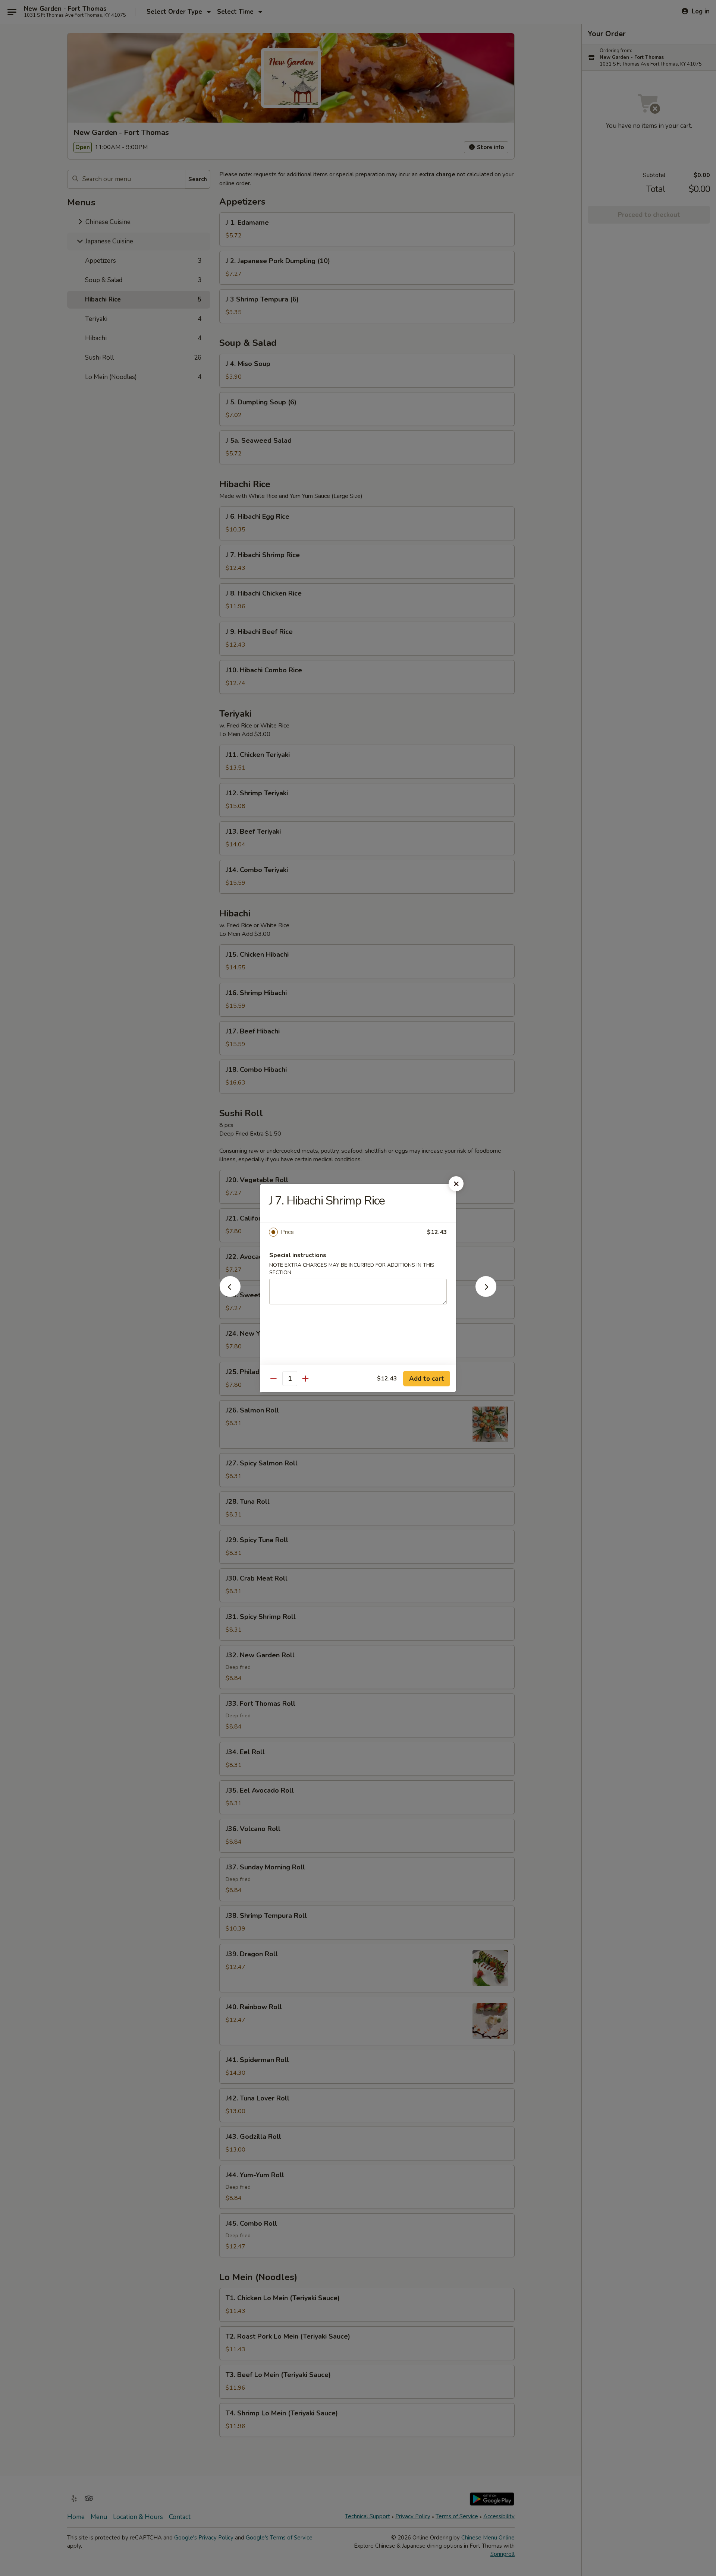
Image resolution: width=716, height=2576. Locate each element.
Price (287, 1232)
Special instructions (298, 1255)
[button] (230, 1295)
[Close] (456, 1184)
